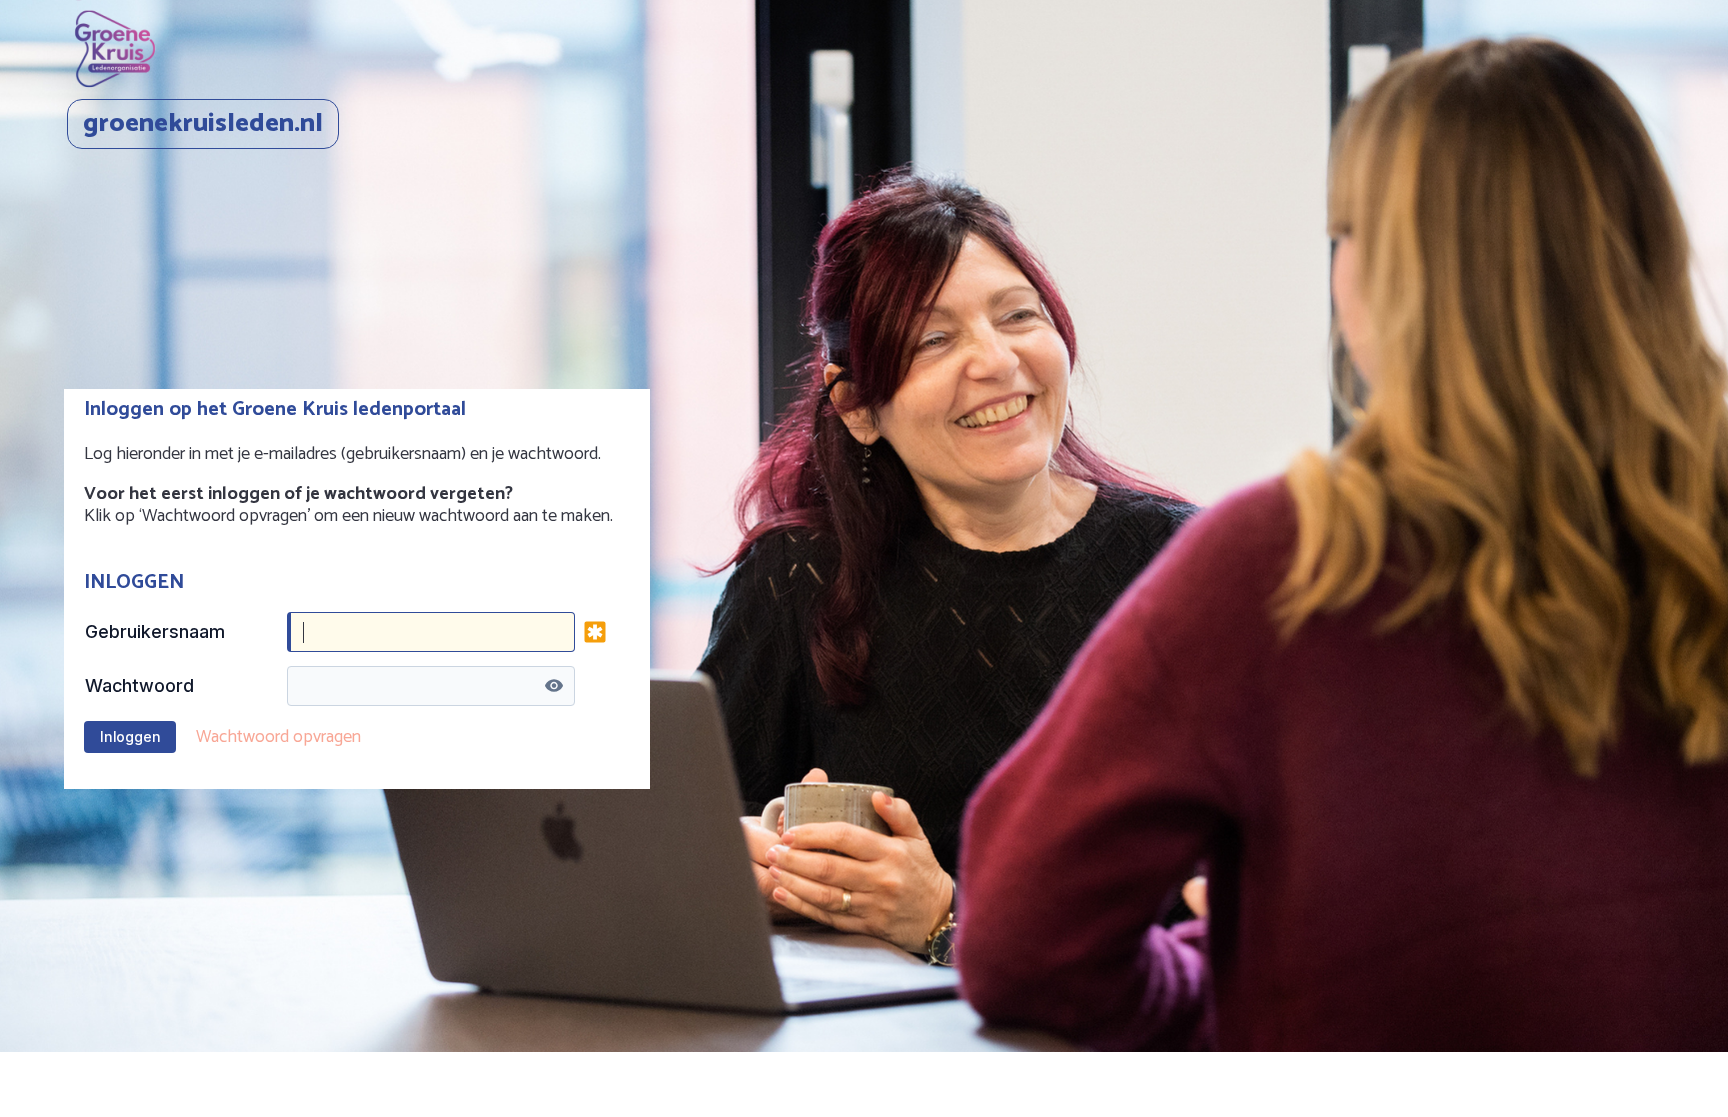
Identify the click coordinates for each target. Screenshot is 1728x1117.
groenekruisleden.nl (203, 123)
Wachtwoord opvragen (278, 737)
